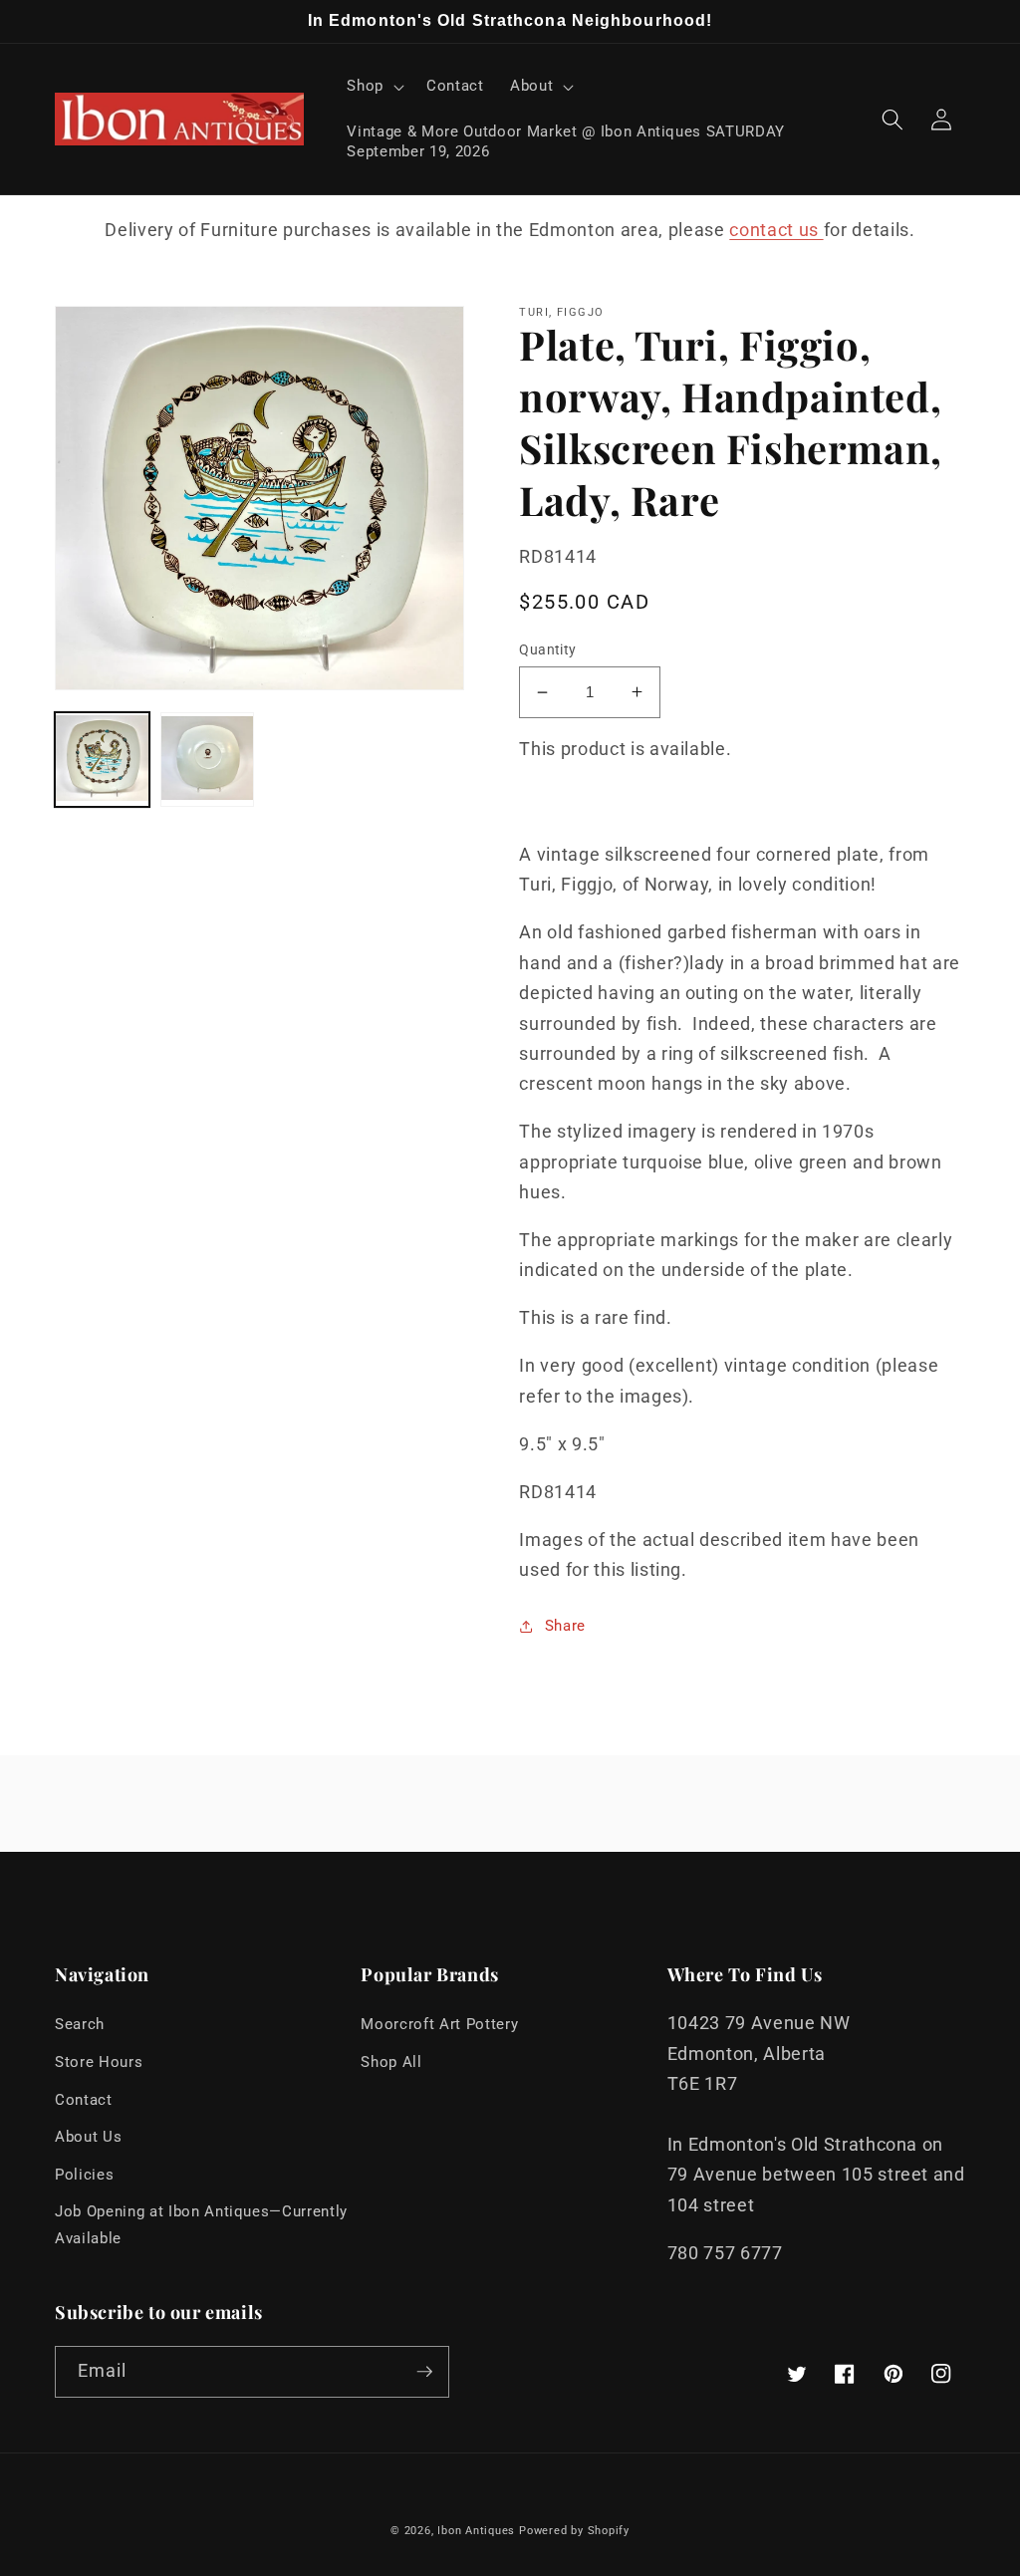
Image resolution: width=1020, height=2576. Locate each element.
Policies (84, 2175)
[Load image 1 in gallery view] (102, 760)
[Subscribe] (424, 2372)
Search (80, 2024)
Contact (84, 2100)
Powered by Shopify (574, 2531)
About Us (88, 2137)
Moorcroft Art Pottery (439, 2024)
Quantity (548, 649)
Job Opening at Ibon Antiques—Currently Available (201, 2225)
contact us (776, 230)
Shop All (391, 2062)
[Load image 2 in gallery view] (208, 760)
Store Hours (99, 2062)
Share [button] (565, 1626)
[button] (374, 87)
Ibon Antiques (476, 2531)
